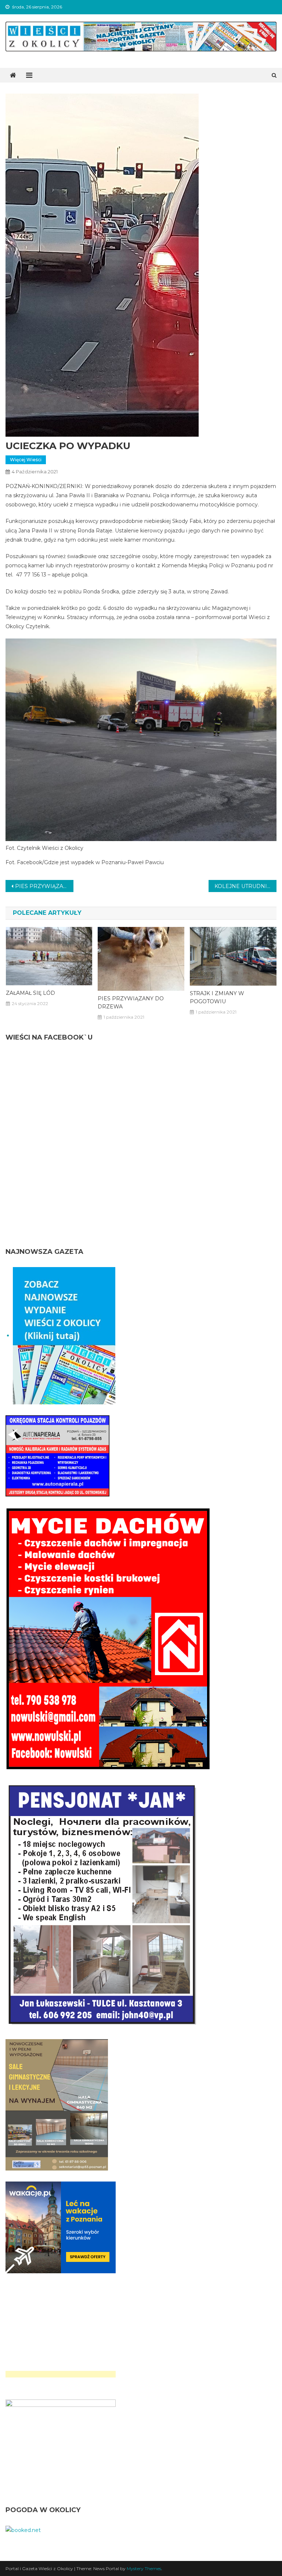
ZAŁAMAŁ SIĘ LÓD (30, 993)
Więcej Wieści (26, 460)
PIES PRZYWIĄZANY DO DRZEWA (44, 886)
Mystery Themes (144, 2568)
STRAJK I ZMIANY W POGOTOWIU (217, 997)
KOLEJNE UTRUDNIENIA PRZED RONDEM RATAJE (245, 886)
